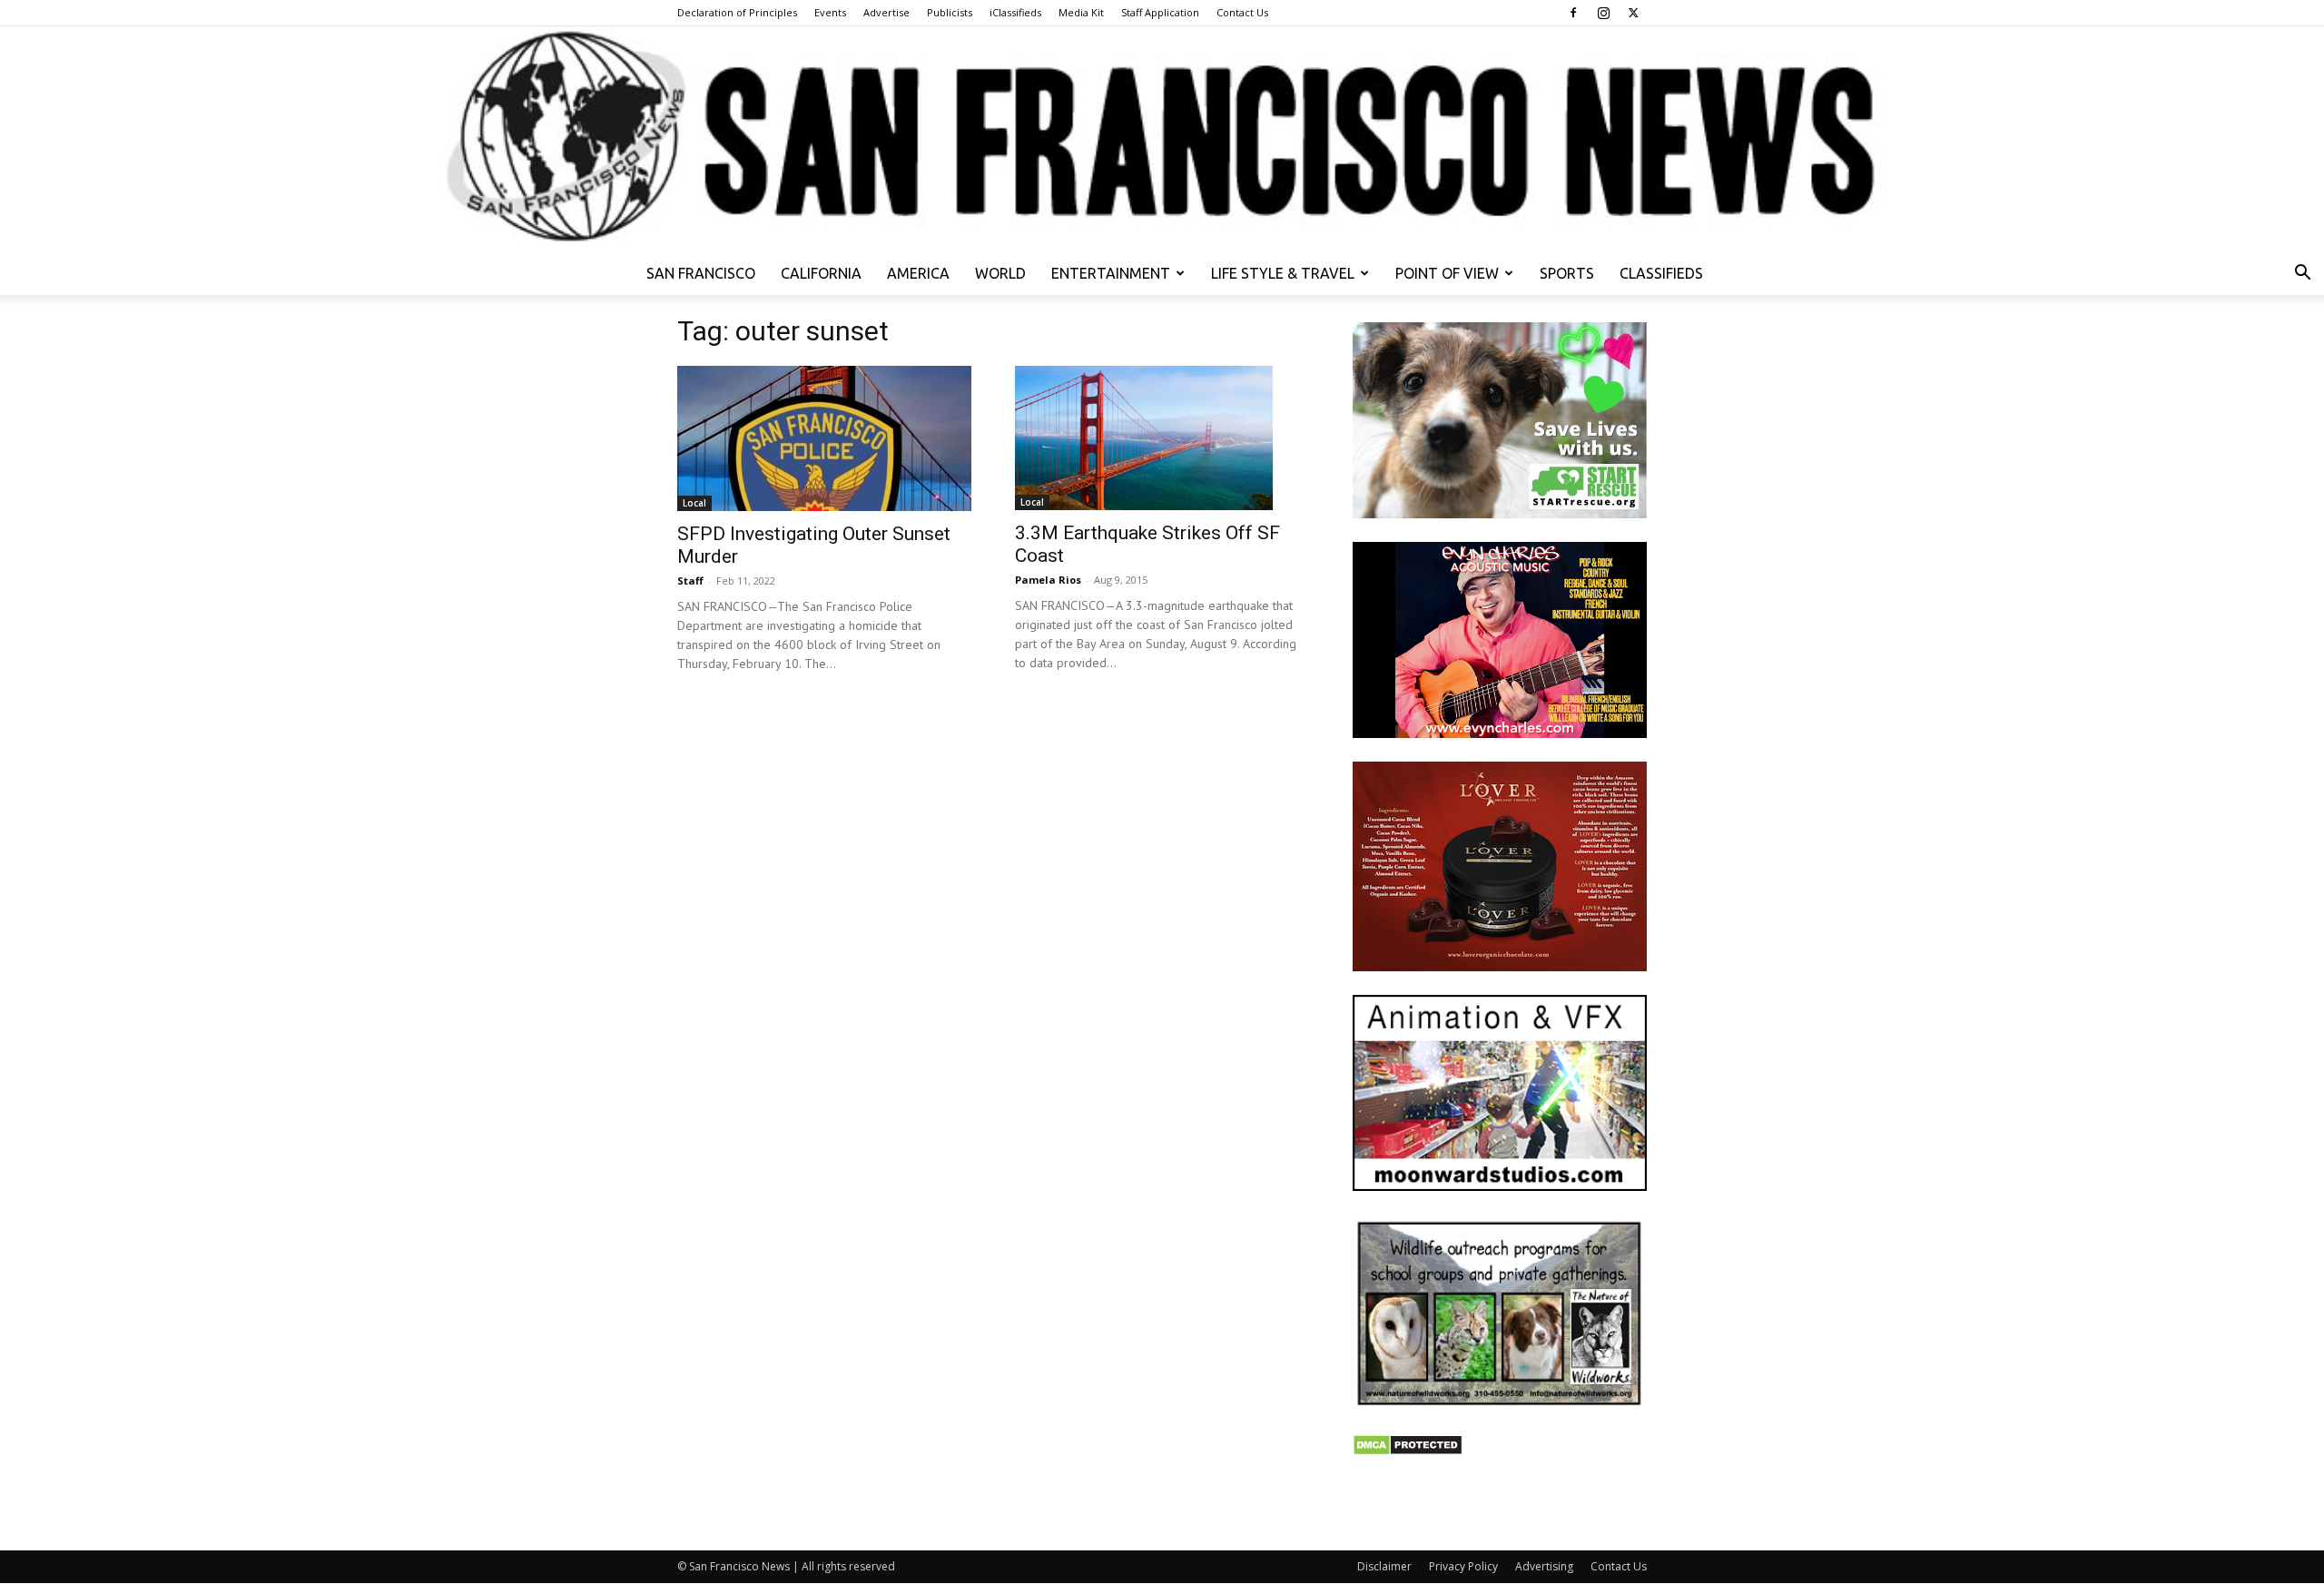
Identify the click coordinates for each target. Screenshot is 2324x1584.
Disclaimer (1384, 1566)
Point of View (1447, 273)
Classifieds (1661, 273)
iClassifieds (1015, 12)
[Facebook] (1573, 13)
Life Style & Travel (1283, 273)
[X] (1633, 13)
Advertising (1544, 1566)
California (821, 273)
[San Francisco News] (1162, 139)
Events (830, 12)
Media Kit (1081, 12)
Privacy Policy (1463, 1566)
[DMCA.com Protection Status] (1408, 1451)
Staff (690, 580)
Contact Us (1242, 12)
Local (694, 503)
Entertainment (1111, 273)
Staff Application (1160, 12)
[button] (2302, 275)
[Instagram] (1603, 13)
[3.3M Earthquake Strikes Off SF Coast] (1162, 438)
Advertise (886, 12)
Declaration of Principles (737, 12)
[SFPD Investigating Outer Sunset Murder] (824, 438)
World (1000, 273)
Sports (1567, 273)
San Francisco (701, 273)
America (918, 273)
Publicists (950, 12)
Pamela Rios (1048, 580)
